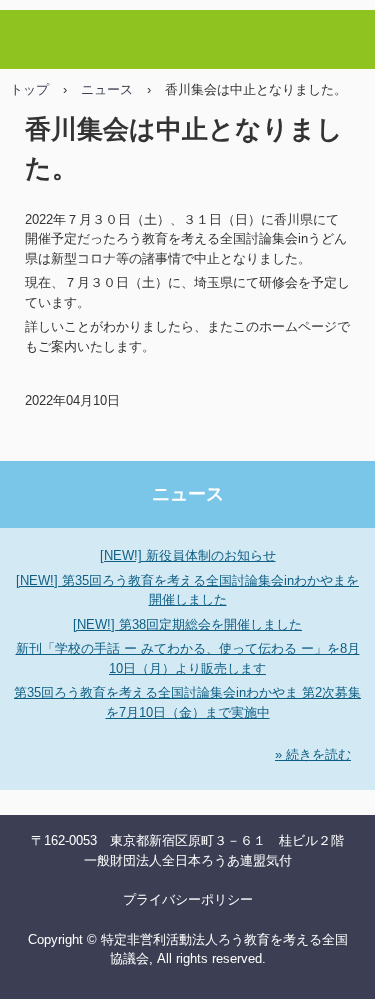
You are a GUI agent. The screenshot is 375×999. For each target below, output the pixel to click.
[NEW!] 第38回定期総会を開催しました (187, 624)
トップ (29, 89)
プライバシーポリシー (188, 899)
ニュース (107, 89)
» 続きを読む (313, 754)
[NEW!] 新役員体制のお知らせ (188, 555)
